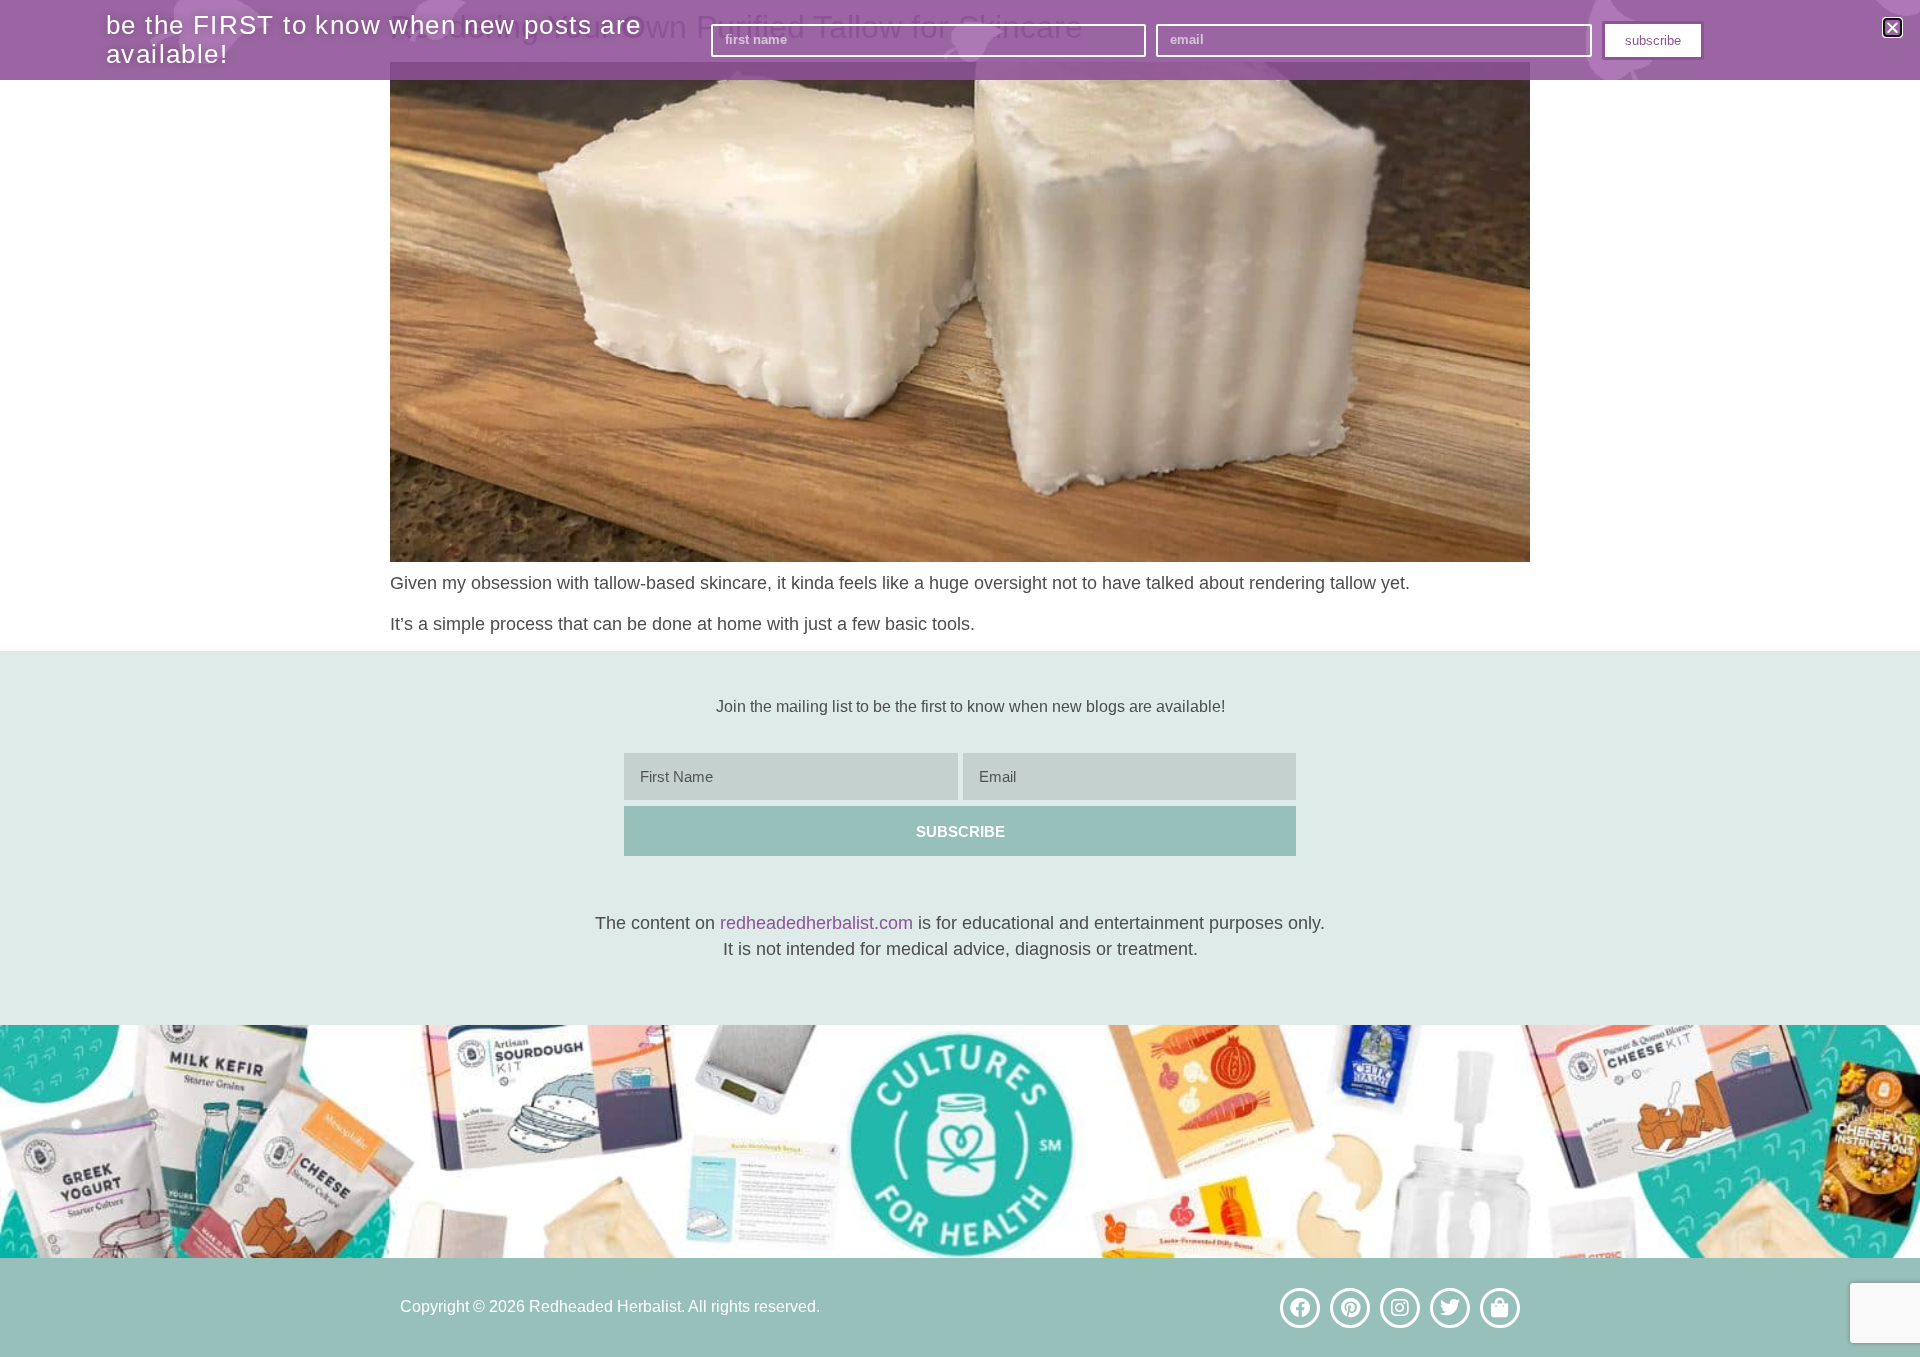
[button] (1892, 27)
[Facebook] (1300, 1308)
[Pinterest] (1350, 1308)
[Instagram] (1400, 1308)
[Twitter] (1450, 1308)
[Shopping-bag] (1500, 1308)
